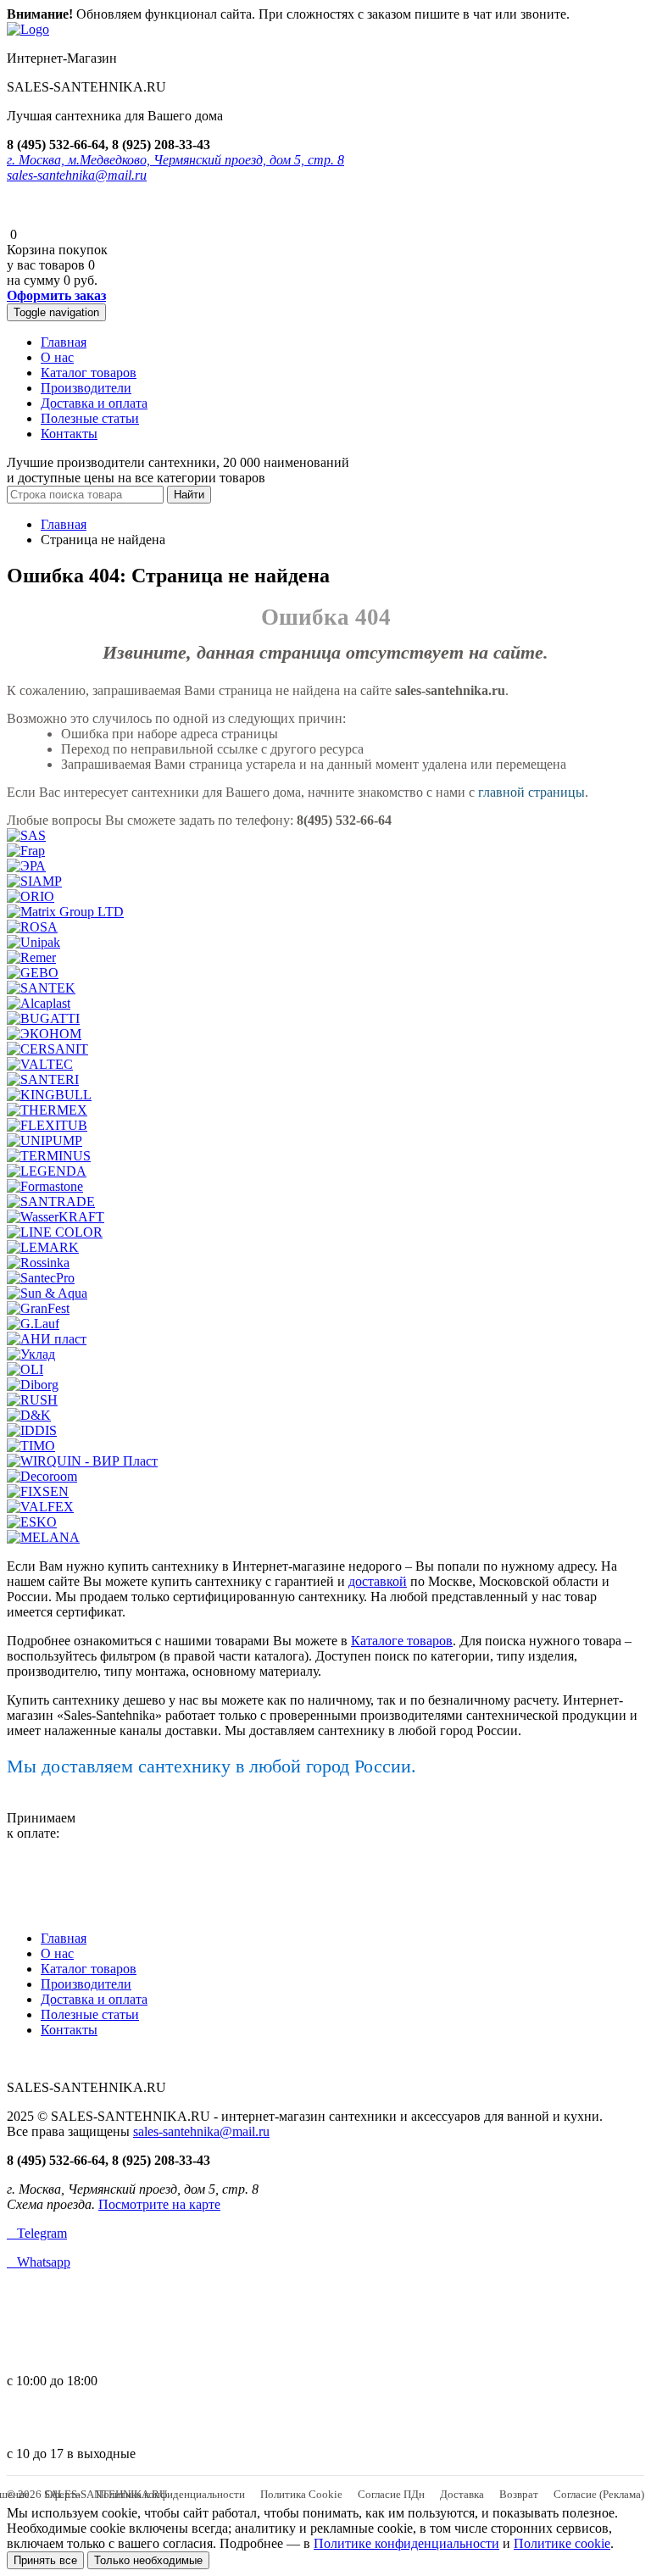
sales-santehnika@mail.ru (77, 175)
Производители (86, 388)
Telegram (37, 2233)
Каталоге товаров (402, 1641)
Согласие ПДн (391, 2494)
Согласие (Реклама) (599, 2494)
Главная (64, 342)
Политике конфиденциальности (406, 2543)
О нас (57, 357)
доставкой (378, 1581)
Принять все (45, 2560)
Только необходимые (148, 2560)
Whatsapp (39, 2262)
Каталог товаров (89, 373)
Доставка (462, 2494)
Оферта (63, 2494)
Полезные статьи (90, 418)
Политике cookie (562, 2543)
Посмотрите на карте (159, 2204)
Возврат (519, 2494)
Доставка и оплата (94, 403)
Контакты (69, 434)
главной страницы (531, 792)
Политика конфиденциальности (170, 2494)
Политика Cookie (301, 2494)
